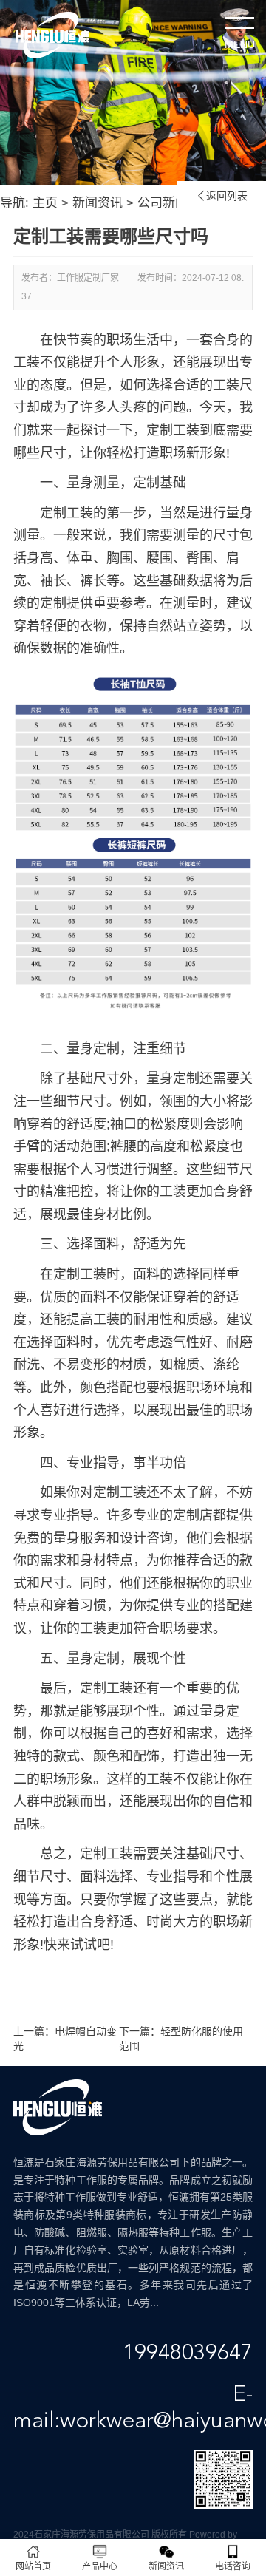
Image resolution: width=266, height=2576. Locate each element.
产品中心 (100, 2566)
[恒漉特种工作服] (52, 35)
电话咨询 (233, 2566)
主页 (45, 203)
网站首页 (33, 2566)
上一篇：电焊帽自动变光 (65, 2039)
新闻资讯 (98, 203)
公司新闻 (163, 203)
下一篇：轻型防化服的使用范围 (181, 2039)
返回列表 (222, 196)
